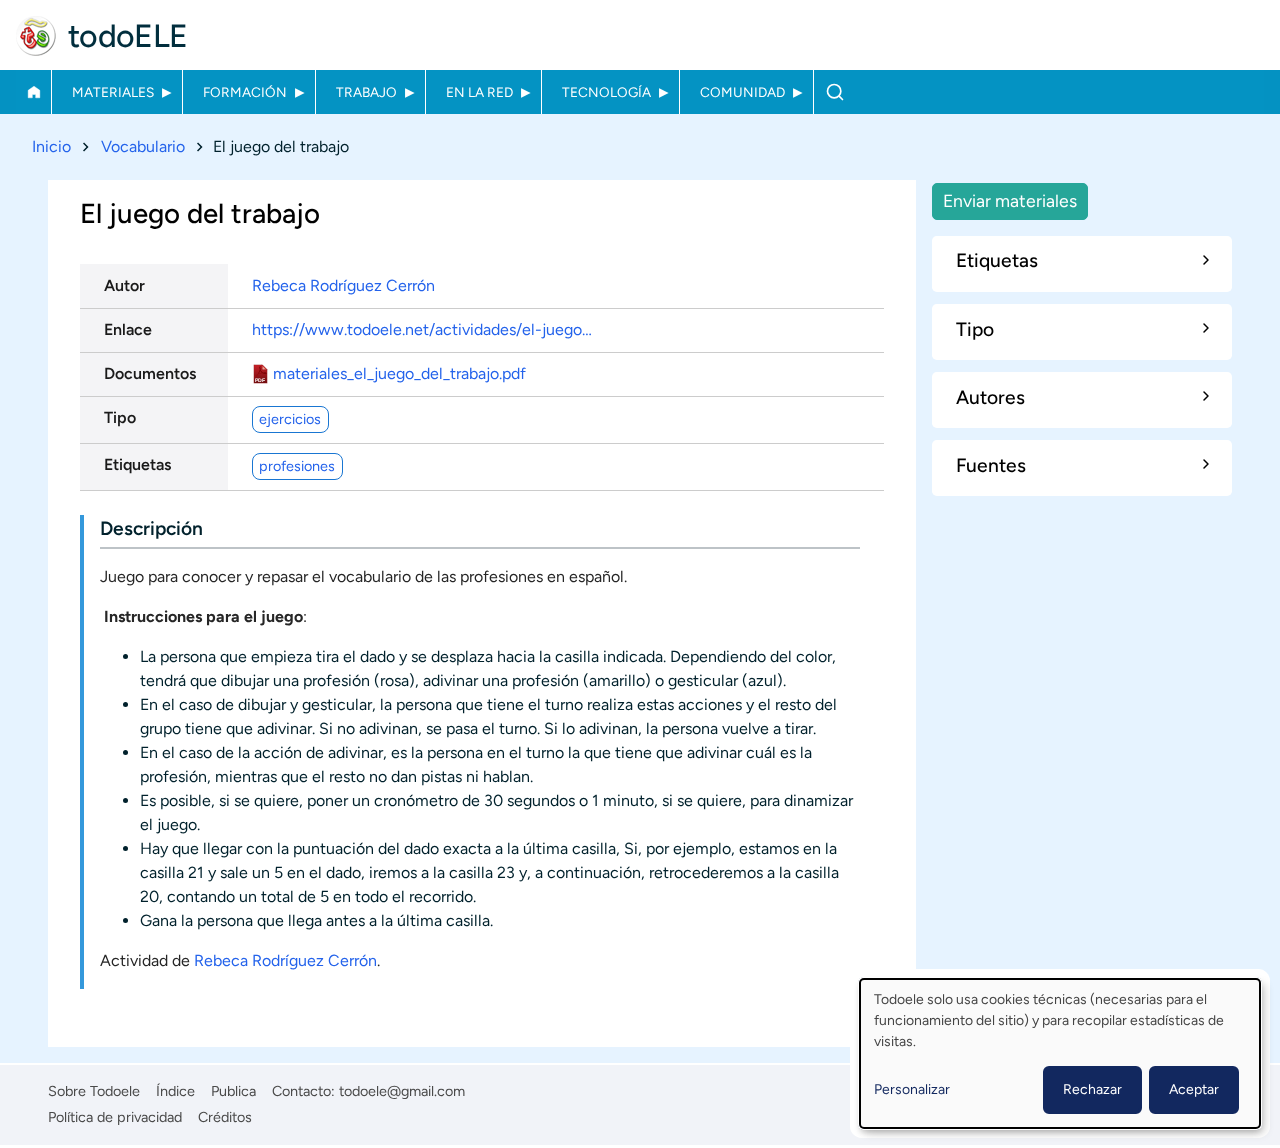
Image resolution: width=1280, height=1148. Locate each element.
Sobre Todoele (94, 1091)
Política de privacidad (115, 1117)
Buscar (834, 92)
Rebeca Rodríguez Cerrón (343, 285)
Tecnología (606, 92)
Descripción (151, 528)
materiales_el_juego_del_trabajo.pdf (399, 373)
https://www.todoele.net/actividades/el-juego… (422, 329)
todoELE (128, 36)
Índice (175, 1091)
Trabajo (366, 92)
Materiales (113, 92)
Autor (124, 285)
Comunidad (742, 92)
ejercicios (290, 419)
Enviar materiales (1010, 200)
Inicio (33, 92)
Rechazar (1092, 1089)
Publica (233, 1091)
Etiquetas (137, 464)
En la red (479, 92)
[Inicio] (36, 36)
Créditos (225, 1117)
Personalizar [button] (912, 1089)
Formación (245, 92)
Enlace (128, 329)
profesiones (297, 466)
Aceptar (1194, 1089)
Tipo (120, 417)
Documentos (150, 373)
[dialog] (1060, 1053)
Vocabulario (143, 146)
